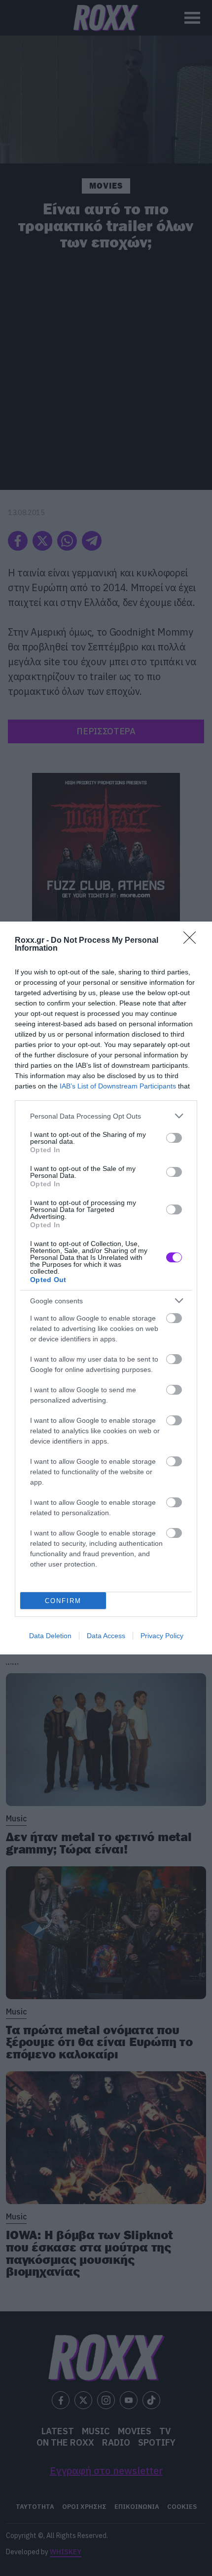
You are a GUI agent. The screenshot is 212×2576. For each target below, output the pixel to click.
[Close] (193, 941)
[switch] (174, 1138)
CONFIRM (63, 1601)
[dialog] (106, 1288)
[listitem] (106, 1116)
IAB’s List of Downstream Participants (118, 1086)
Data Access (106, 1636)
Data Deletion (50, 1636)
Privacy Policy (162, 1636)
